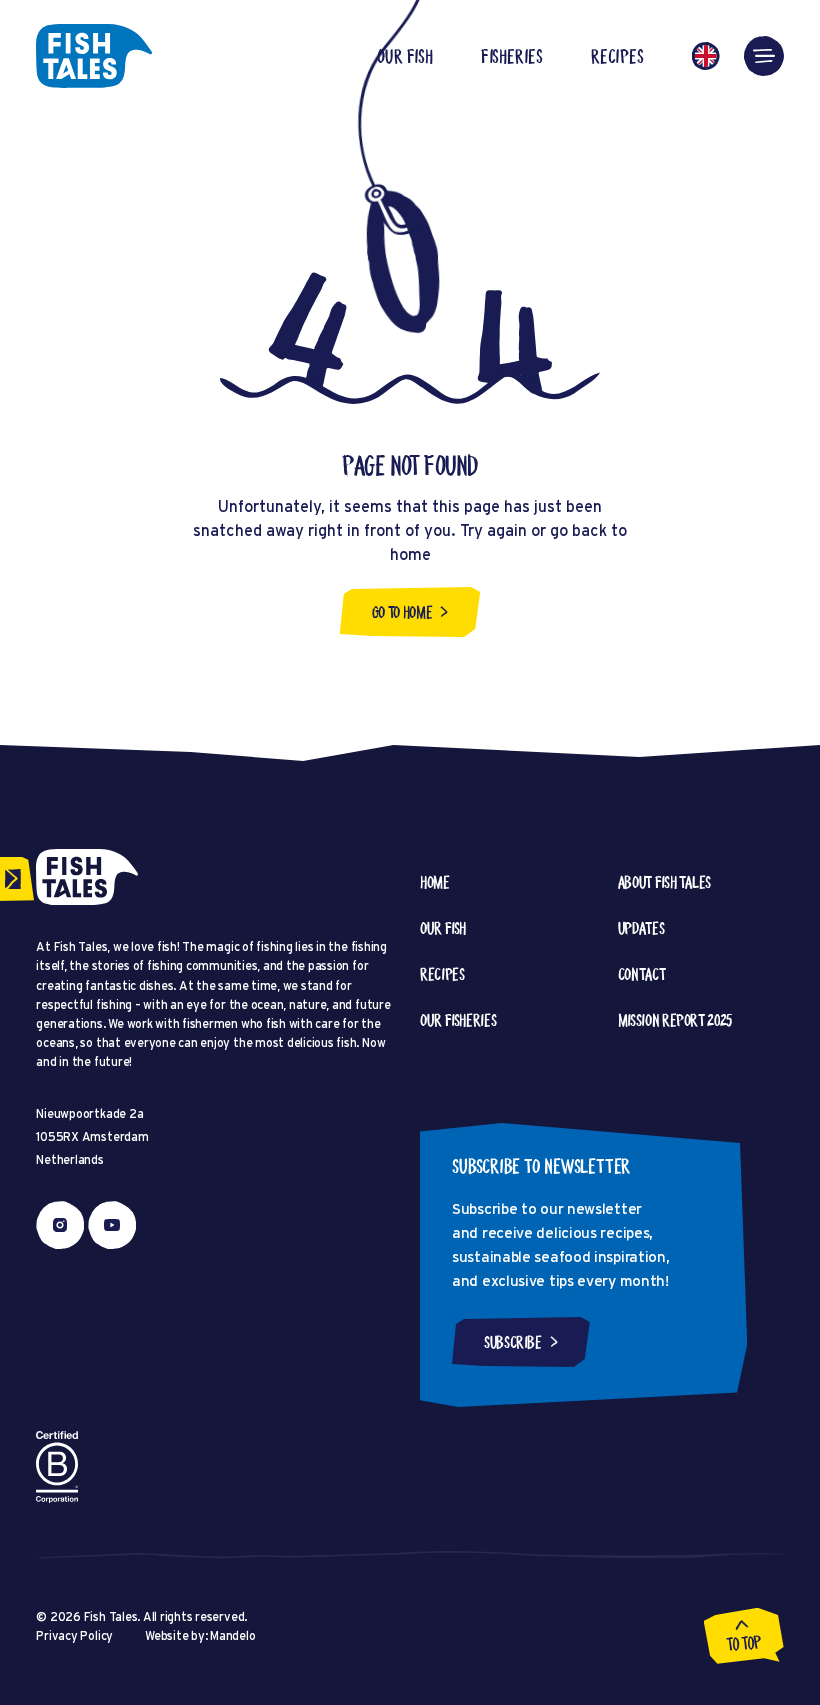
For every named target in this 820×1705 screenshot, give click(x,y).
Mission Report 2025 (675, 1020)
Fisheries (512, 56)
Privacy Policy (74, 1635)
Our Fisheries (458, 1020)
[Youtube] (112, 1225)
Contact (641, 974)
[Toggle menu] (764, 56)
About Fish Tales (664, 882)
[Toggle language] (706, 56)
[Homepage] (94, 56)
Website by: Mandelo (200, 1635)
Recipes (617, 56)
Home (435, 882)
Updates (641, 928)
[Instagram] (60, 1225)
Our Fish (404, 56)
